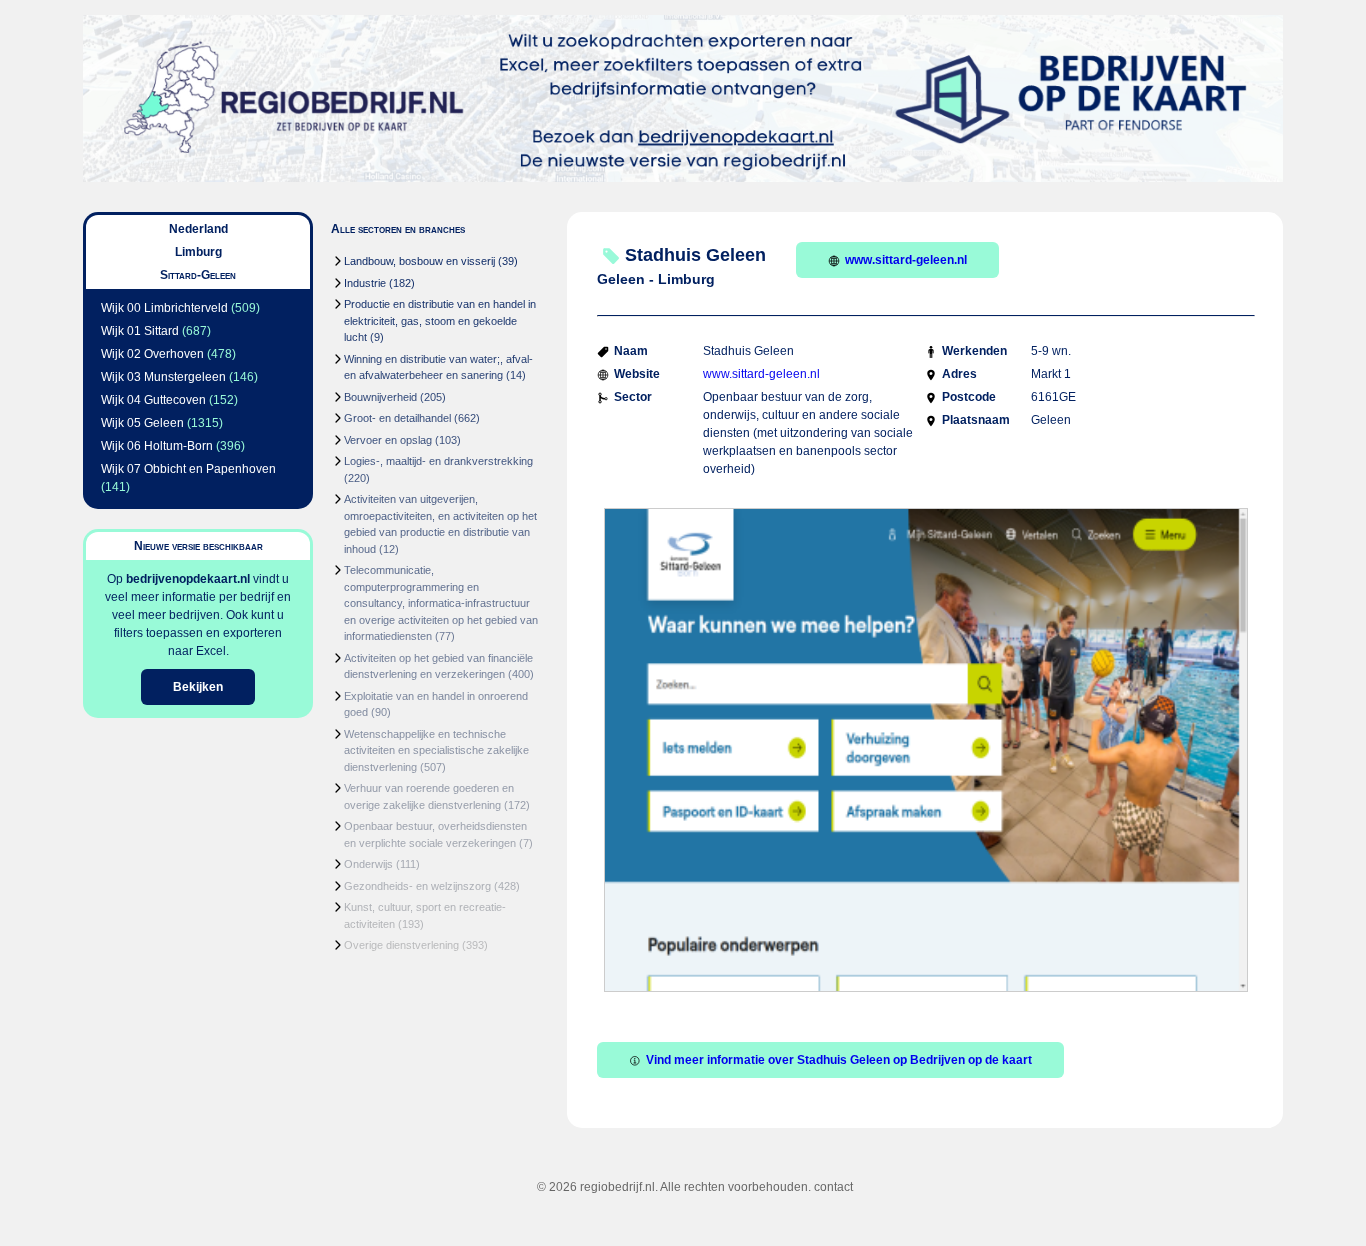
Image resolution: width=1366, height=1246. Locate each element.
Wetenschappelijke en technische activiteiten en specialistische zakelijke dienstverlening (436, 750)
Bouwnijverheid (380, 397)
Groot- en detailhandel (397, 418)
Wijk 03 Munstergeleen (163, 377)
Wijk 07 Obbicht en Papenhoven (188, 469)
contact (833, 1187)
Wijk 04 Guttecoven (153, 400)
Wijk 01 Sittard (140, 331)
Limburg (198, 252)
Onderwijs (368, 864)
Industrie (365, 283)
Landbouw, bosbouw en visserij (419, 261)
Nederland (198, 229)
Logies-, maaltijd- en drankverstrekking (438, 461)
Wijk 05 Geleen (142, 423)
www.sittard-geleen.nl (906, 260)
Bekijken (198, 687)
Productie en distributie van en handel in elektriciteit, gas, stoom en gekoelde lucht (440, 320)
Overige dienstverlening (401, 945)
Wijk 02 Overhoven (152, 354)
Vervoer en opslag (388, 440)
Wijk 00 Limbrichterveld (164, 308)
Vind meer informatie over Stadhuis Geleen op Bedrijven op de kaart (839, 1060)
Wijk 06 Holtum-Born (157, 446)
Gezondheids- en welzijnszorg (417, 886)
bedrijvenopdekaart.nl (188, 579)
